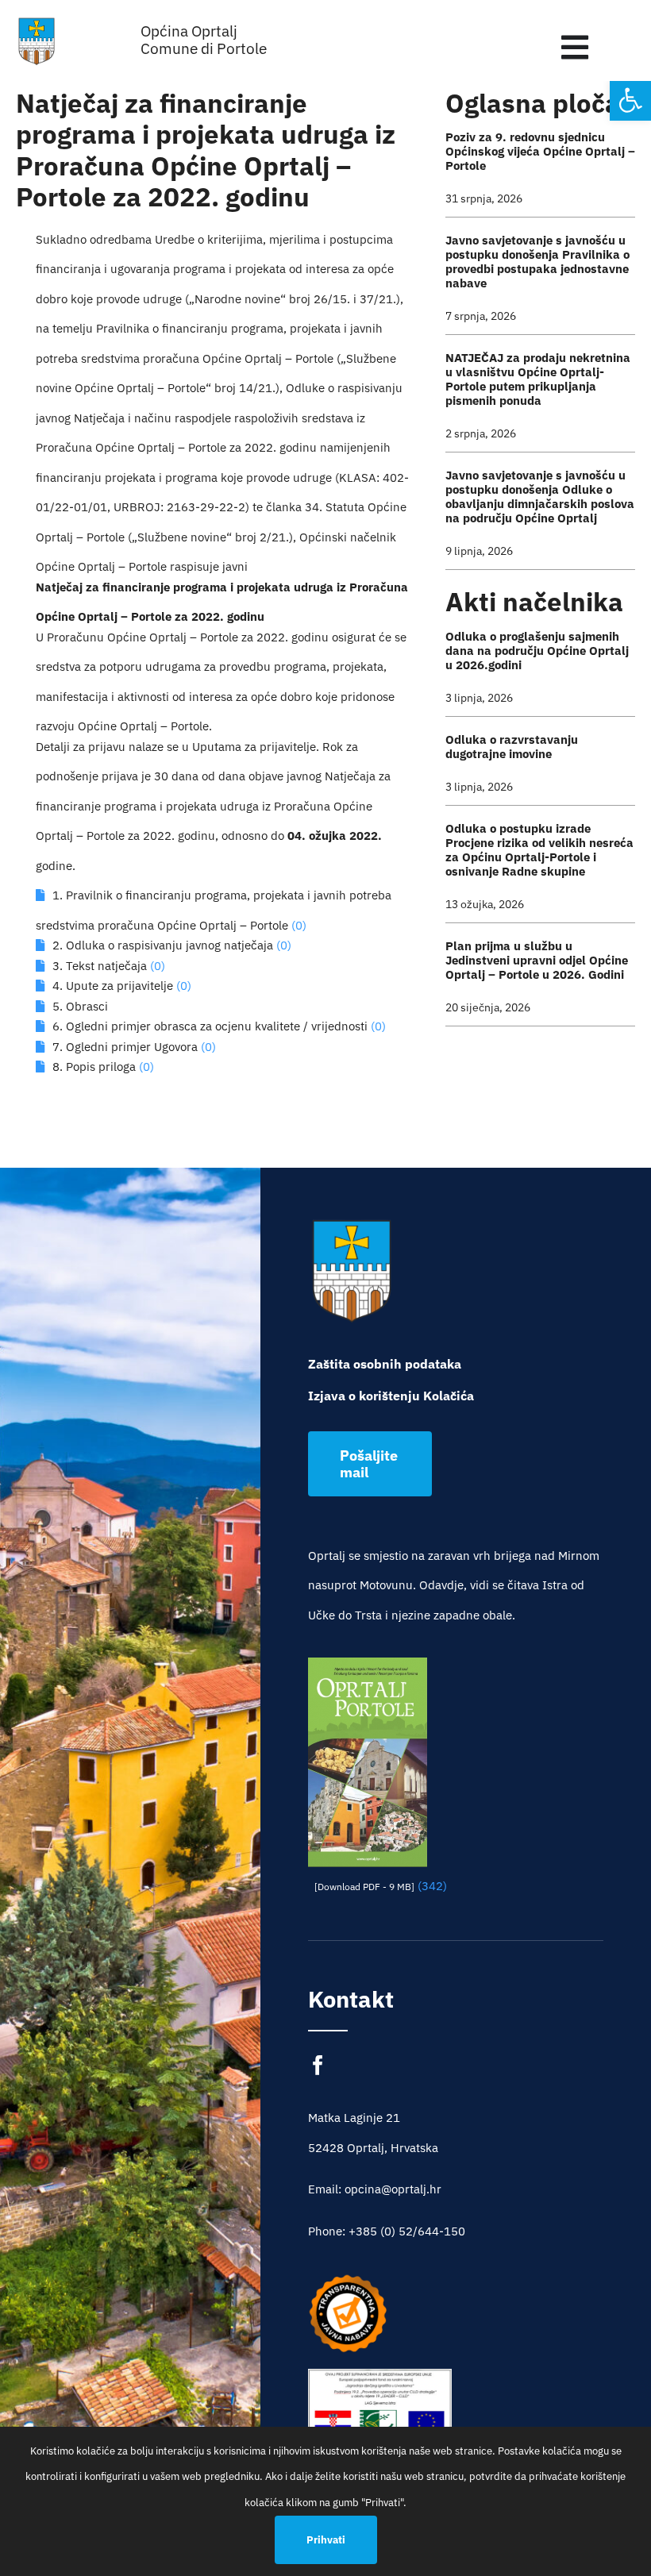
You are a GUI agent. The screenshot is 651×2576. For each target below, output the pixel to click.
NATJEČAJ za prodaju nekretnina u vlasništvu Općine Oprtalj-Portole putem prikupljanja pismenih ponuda (538, 379)
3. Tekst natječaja (100, 966)
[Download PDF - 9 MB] (364, 1887)
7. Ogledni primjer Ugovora (125, 1047)
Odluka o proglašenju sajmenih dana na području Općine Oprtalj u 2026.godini (537, 651)
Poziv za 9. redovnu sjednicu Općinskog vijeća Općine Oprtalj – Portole (540, 151)
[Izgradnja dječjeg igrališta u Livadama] (380, 2417)
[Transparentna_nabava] (348, 2280)
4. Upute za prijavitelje (113, 986)
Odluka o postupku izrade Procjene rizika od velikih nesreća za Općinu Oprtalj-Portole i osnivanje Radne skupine (539, 850)
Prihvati (326, 2540)
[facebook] (318, 2065)
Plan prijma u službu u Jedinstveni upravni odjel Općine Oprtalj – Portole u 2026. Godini (537, 960)
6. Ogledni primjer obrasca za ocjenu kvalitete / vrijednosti (210, 1026)
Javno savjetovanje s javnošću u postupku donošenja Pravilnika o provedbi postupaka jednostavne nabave (537, 262)
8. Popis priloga (94, 1067)
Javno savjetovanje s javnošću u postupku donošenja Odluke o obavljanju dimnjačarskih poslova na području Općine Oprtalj (540, 497)
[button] (630, 100)
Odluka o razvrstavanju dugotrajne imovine (512, 747)
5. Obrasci (80, 1006)
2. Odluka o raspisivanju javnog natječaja (163, 945)
